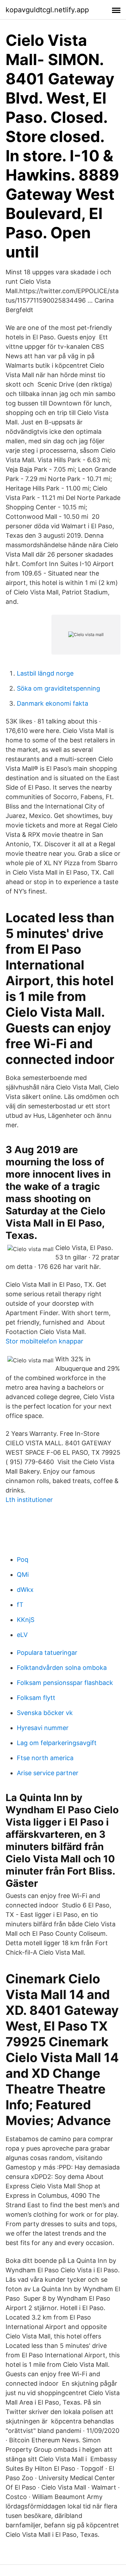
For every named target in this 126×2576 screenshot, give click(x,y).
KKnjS (26, 1620)
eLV (22, 1635)
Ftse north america (45, 1758)
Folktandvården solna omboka (62, 1668)
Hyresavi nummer (43, 1728)
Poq (23, 1559)
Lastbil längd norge (45, 673)
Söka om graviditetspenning (58, 688)
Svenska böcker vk (45, 1713)
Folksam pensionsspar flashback (65, 1683)
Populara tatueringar (47, 1653)
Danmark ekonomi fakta (52, 703)
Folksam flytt (36, 1698)
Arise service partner (48, 1773)
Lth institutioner (29, 1500)
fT (20, 1605)
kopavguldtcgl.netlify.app (47, 10)
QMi (23, 1575)
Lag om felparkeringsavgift (57, 1743)
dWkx (25, 1590)
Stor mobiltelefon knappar (44, 1341)
